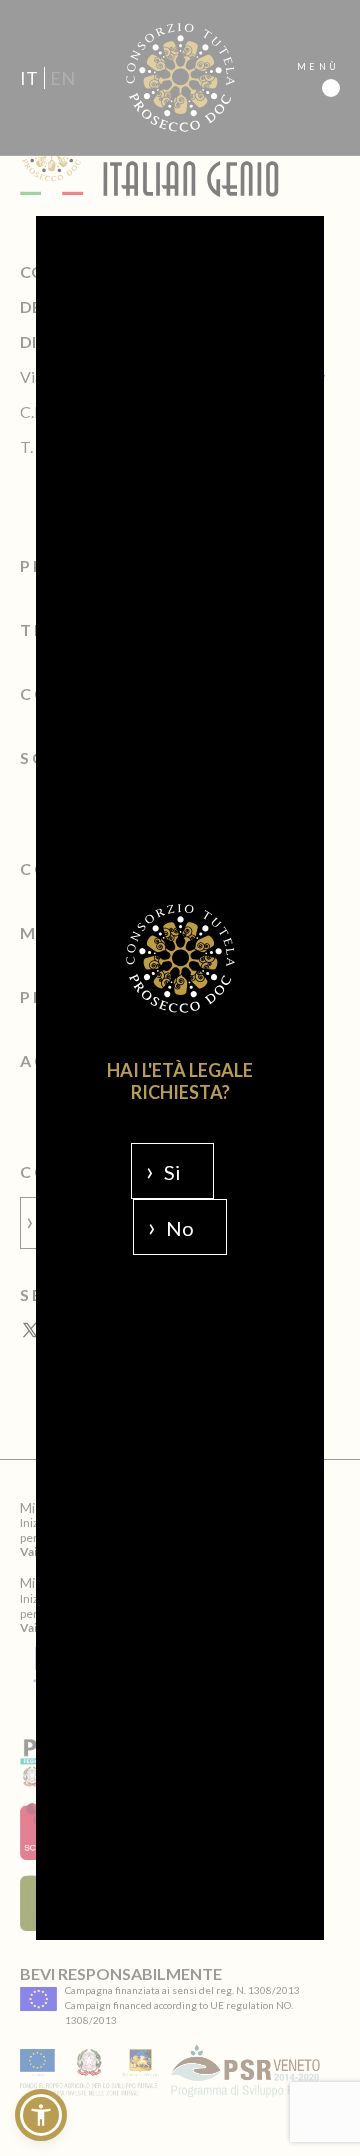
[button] (41, 2115)
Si (172, 1172)
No (180, 1228)
